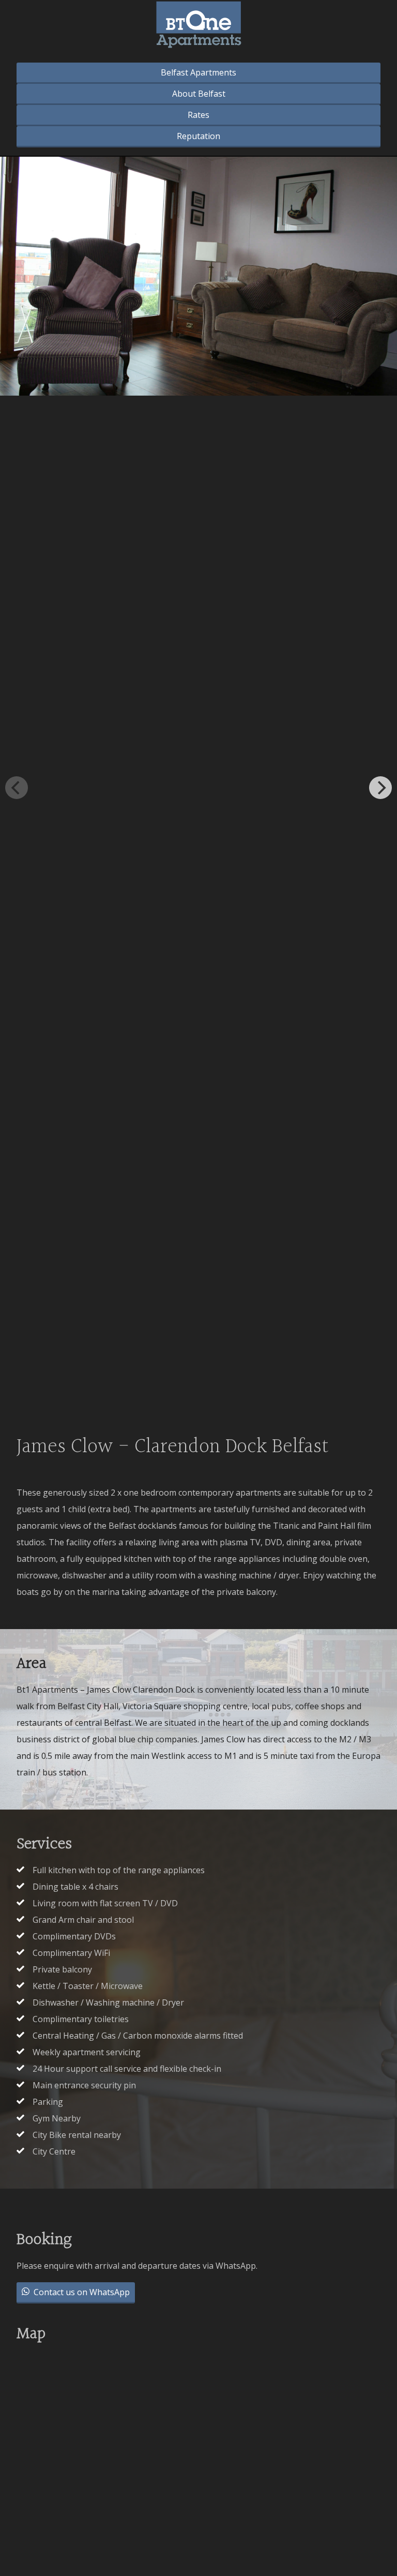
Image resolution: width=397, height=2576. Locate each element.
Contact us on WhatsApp (81, 2292)
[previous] (17, 788)
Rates (198, 115)
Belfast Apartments (198, 72)
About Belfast (199, 94)
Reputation (198, 136)
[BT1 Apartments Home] (199, 27)
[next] (380, 788)
